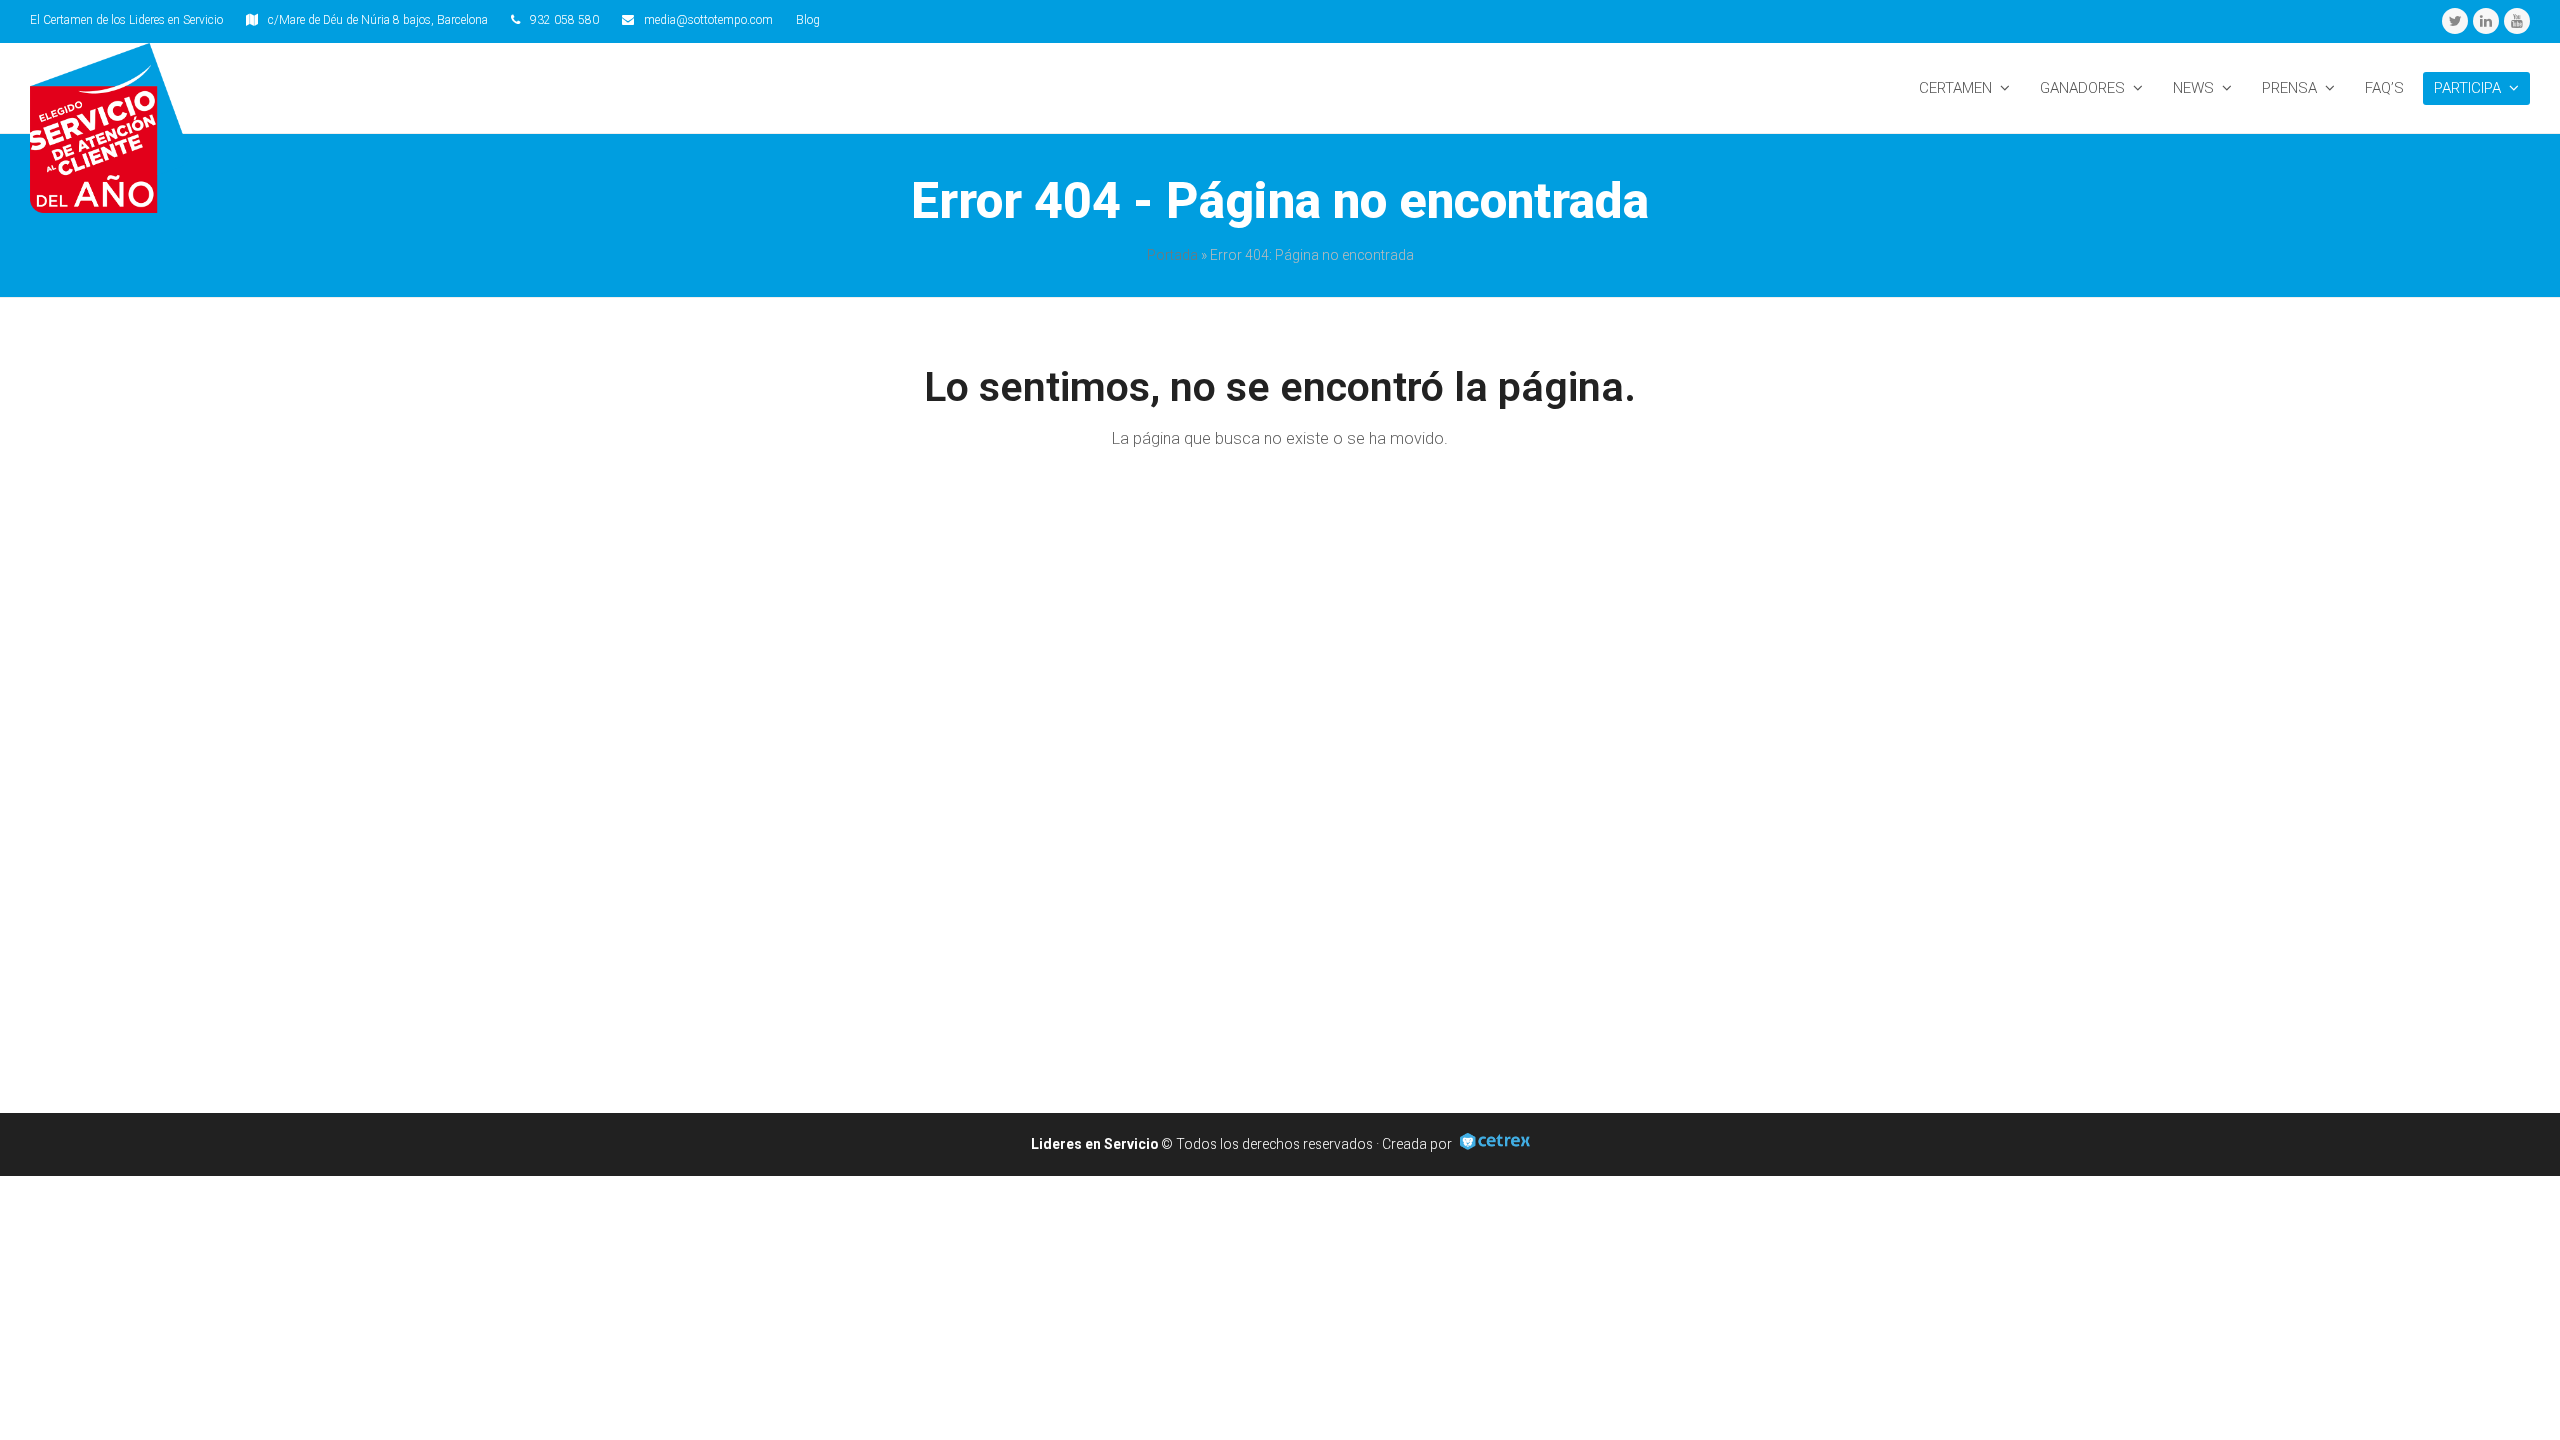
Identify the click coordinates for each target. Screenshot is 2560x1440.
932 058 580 (564, 20)
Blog (808, 20)
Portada (1172, 255)
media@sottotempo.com (708, 20)
